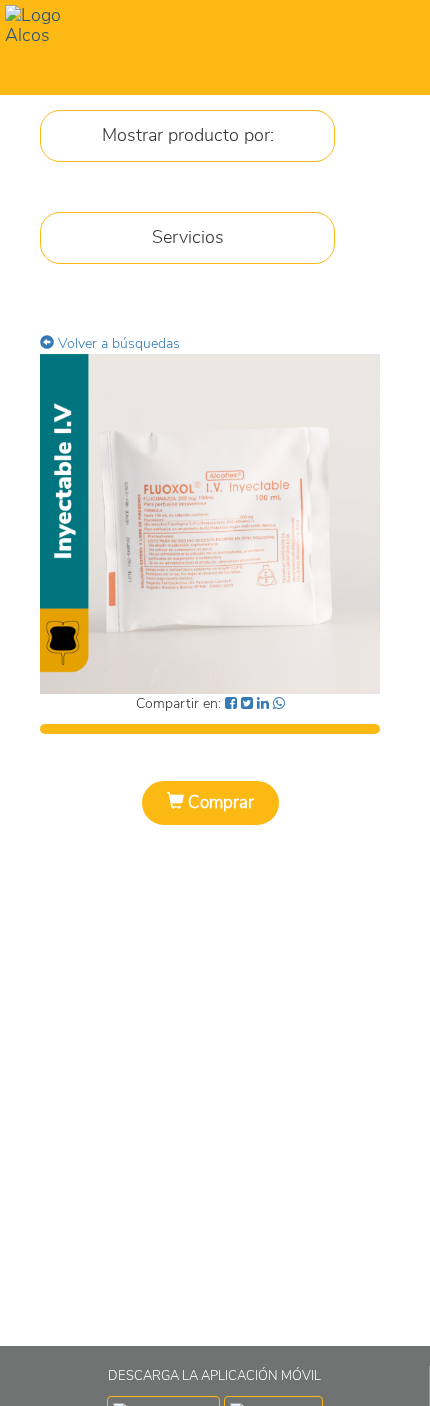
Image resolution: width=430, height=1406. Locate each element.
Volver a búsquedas (117, 343)
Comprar (219, 802)
